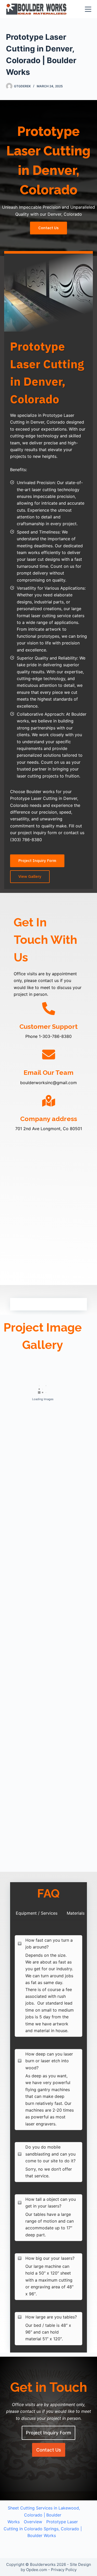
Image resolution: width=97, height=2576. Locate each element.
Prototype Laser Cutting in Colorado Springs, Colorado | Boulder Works (43, 2529)
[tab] (37, 1913)
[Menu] (88, 9)
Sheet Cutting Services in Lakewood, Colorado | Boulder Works (44, 2515)
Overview (33, 2522)
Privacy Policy (64, 2570)
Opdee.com (37, 2570)
